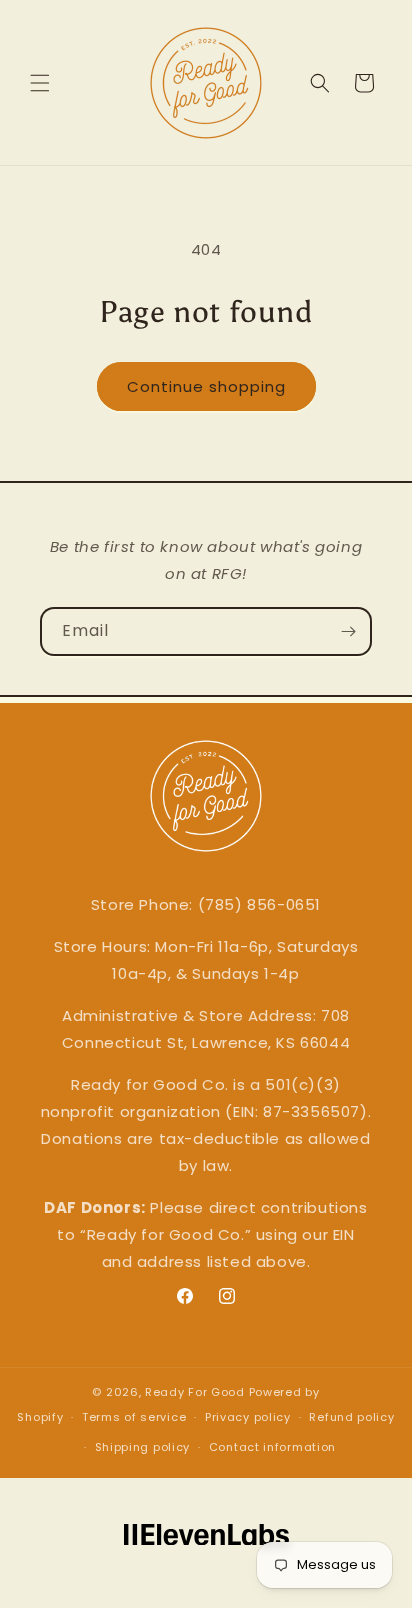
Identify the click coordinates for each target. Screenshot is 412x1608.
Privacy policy (248, 1417)
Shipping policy (143, 1447)
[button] (40, 83)
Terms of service (134, 1417)
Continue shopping (206, 386)
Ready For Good (195, 1392)
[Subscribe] (348, 631)
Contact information (272, 1447)
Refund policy (351, 1417)
